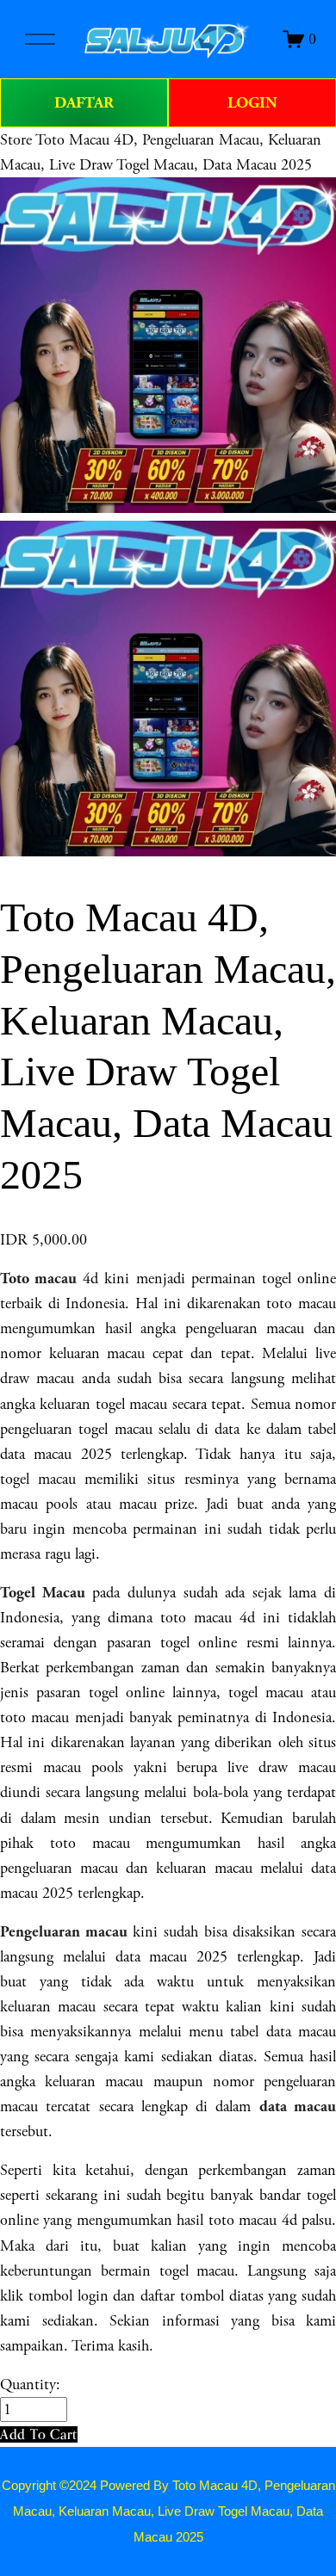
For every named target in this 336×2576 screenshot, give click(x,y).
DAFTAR (84, 103)
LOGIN (252, 103)
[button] (39, 2434)
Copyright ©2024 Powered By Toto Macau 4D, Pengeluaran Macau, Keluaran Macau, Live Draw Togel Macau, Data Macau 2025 (168, 2511)
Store (16, 140)
